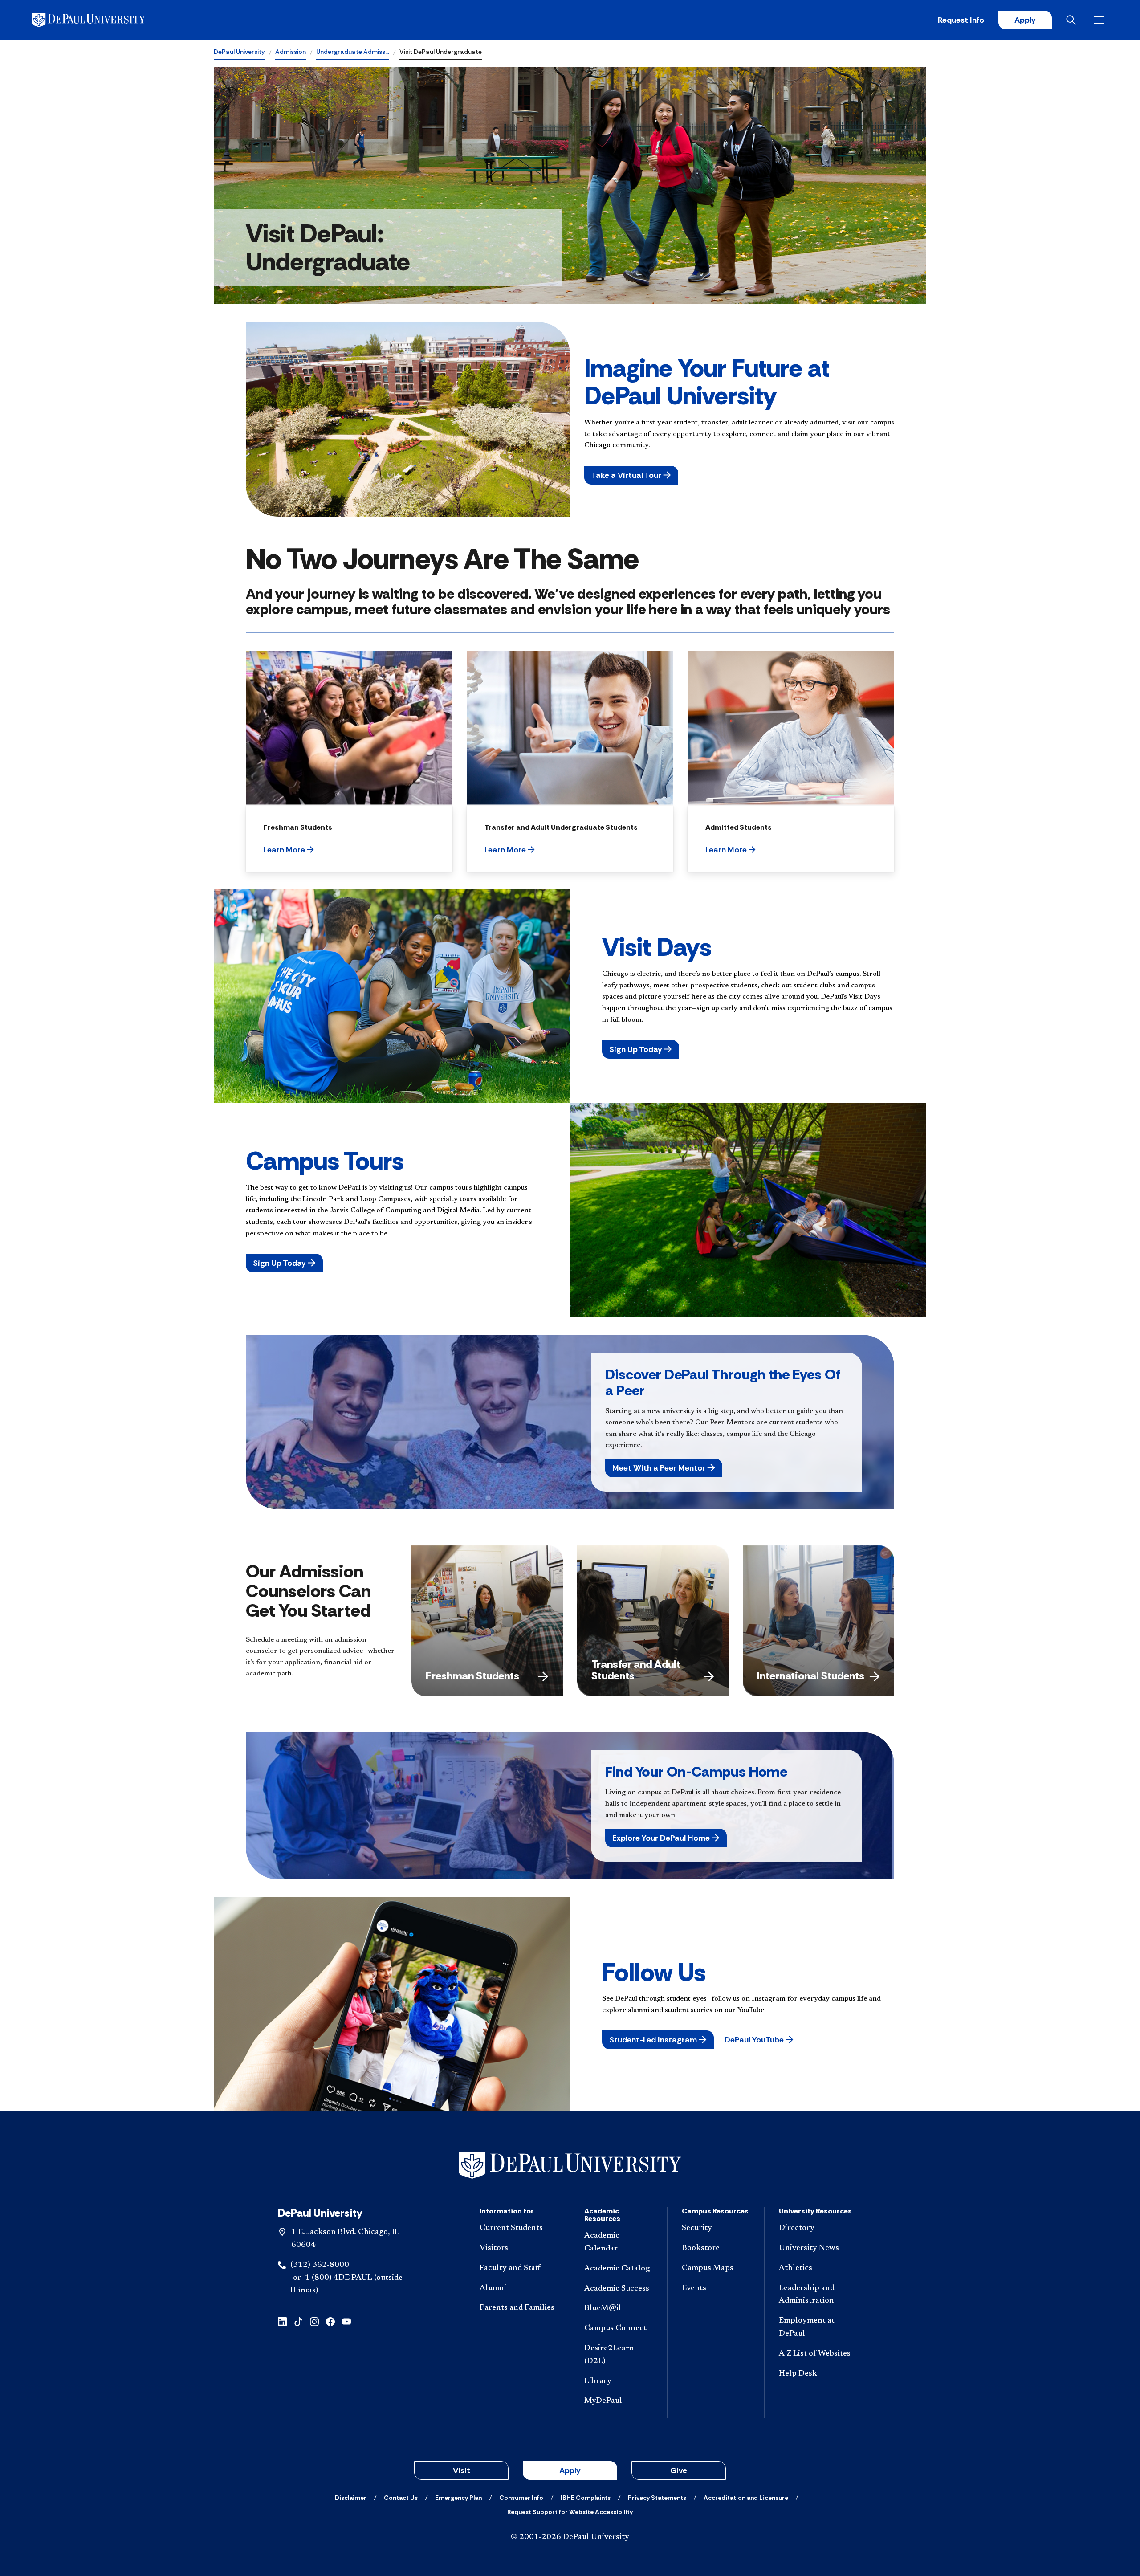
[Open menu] (1101, 20)
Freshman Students (472, 1676)
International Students (811, 1676)
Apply (1025, 20)
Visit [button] (462, 2470)
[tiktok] (298, 2321)
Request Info (961, 20)
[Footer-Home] (570, 2166)
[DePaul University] (102, 20)
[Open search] (1073, 20)
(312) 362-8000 (320, 2265)
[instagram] (314, 2321)
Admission (291, 52)
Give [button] (679, 2470)
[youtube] (346, 2321)
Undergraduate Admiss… (353, 52)
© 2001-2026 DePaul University (570, 2537)
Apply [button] (570, 2470)
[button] (631, 475)
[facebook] (330, 2321)
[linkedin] (282, 2321)
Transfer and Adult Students (636, 1670)
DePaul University (239, 52)
